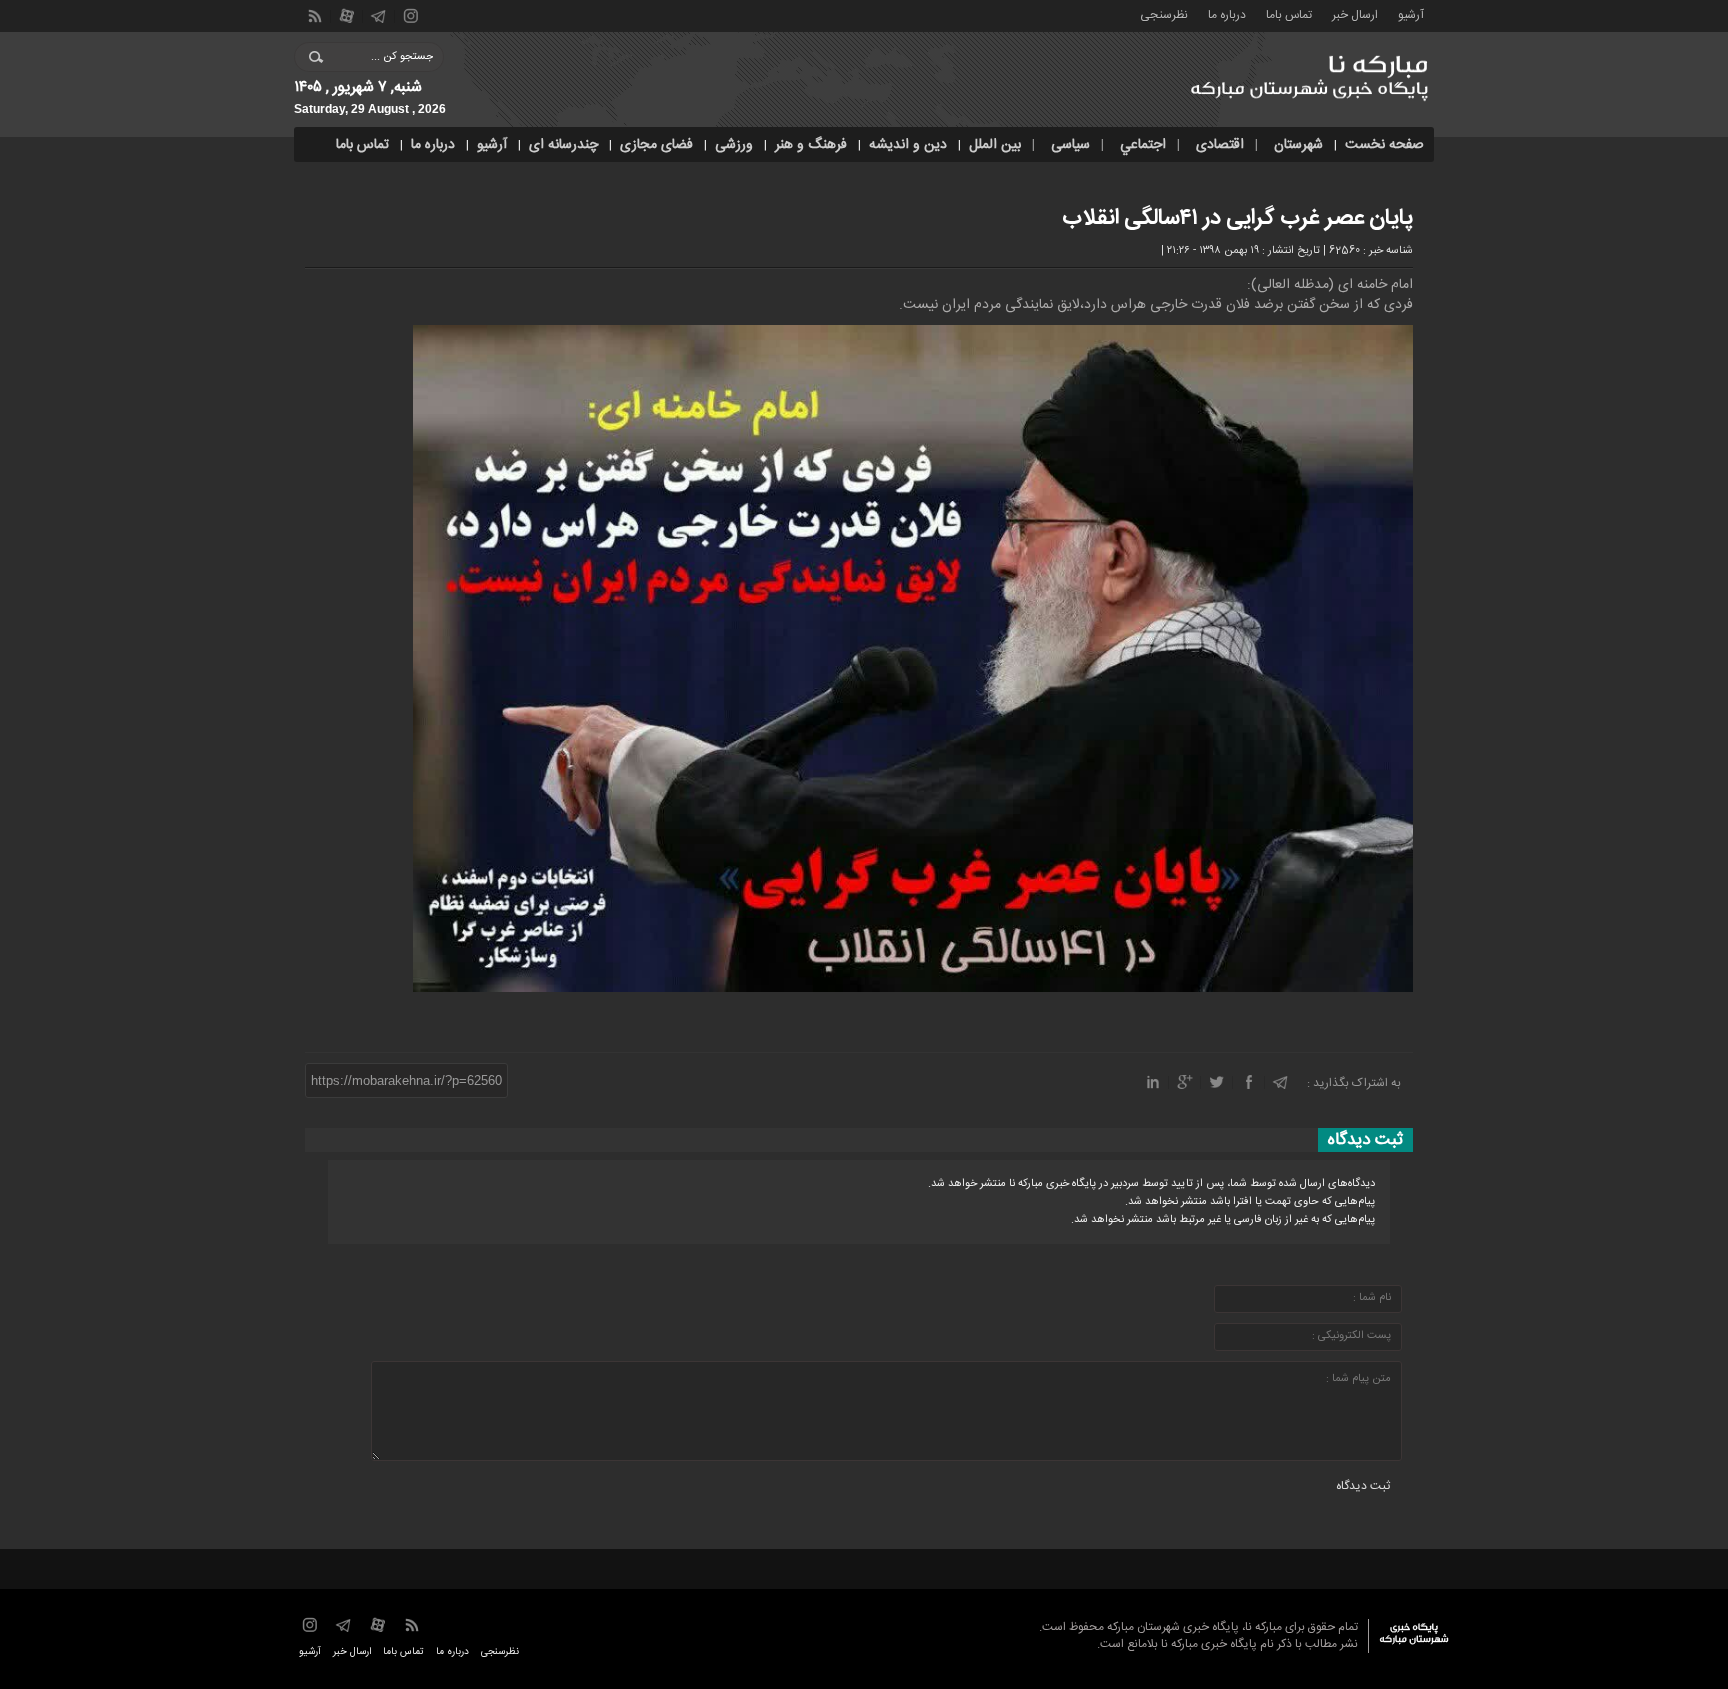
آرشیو (1411, 13)
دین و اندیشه (908, 145)
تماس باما (1289, 13)
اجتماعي (1143, 145)
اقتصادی (1220, 145)
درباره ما (1227, 13)
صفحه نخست (1384, 145)
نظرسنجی (1164, 13)
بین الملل (995, 145)
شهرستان (1298, 145)
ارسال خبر (1355, 13)
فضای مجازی (656, 145)
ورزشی (734, 145)
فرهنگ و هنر (811, 145)
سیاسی (1070, 145)
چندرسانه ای (563, 145)
